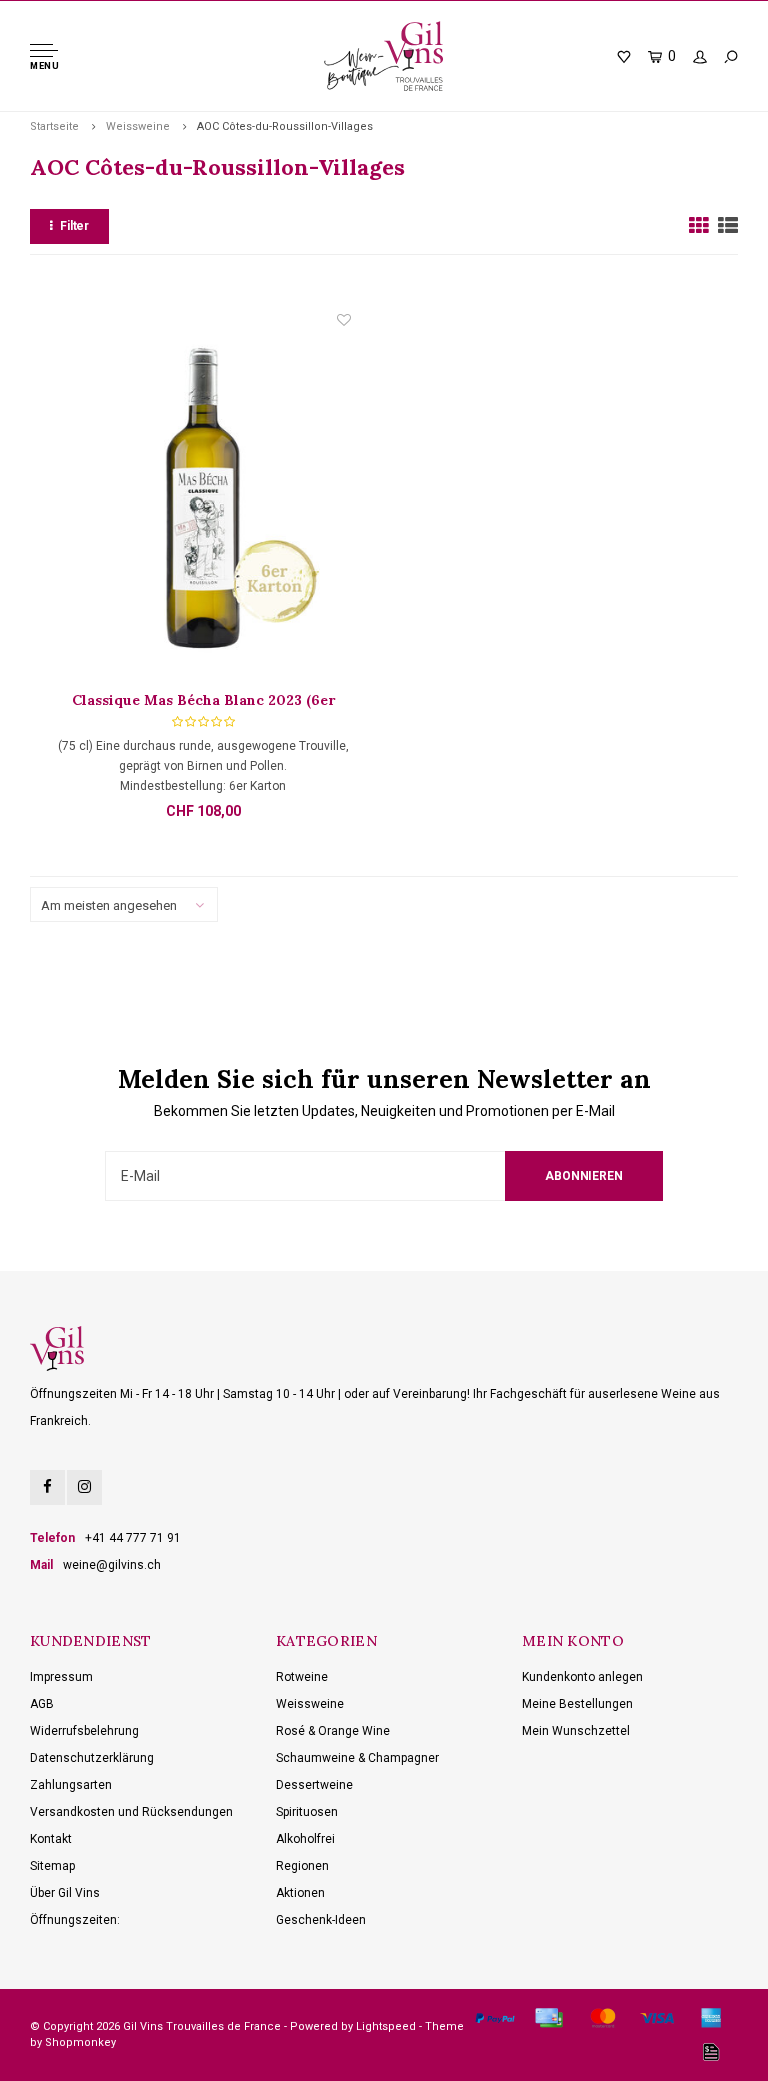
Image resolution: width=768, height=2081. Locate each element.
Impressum (61, 1677)
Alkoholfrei (305, 1839)
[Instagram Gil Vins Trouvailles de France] (84, 1487)
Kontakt (51, 1839)
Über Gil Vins (65, 1893)
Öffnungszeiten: (75, 1920)
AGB (42, 1704)
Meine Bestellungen (577, 1704)
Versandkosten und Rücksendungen (131, 1812)
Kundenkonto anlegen (582, 1677)
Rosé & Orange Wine (333, 1731)
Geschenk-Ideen (321, 1920)
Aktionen (300, 1893)
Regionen (302, 1866)
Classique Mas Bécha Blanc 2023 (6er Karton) (203, 700)
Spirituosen (307, 1812)
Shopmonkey (80, 2042)
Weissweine (138, 126)
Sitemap (52, 1866)
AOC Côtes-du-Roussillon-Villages (285, 126)
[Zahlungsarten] (495, 2018)
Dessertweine (314, 1785)
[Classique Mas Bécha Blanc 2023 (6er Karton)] (203, 500)
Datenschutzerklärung (92, 1758)
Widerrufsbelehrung (84, 1731)
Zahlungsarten (71, 1785)
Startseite (54, 126)
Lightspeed (386, 2026)
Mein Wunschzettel (576, 1731)
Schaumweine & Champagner (357, 1758)
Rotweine (302, 1677)
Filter (74, 226)
